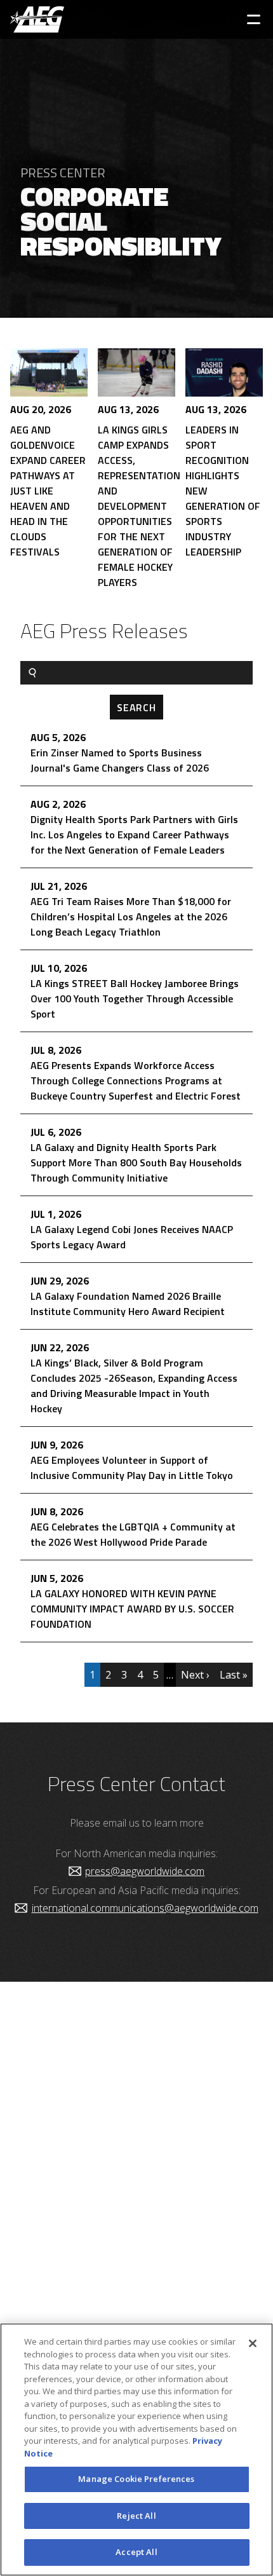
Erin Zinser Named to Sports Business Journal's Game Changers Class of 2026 (120, 760)
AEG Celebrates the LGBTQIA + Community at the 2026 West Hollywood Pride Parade (133, 1534)
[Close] (253, 2343)
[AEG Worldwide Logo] (37, 19)
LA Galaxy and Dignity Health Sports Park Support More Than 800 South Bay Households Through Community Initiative (136, 1162)
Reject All (136, 2516)
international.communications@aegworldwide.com (145, 1908)
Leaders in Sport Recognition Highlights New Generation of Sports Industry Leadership (223, 491)
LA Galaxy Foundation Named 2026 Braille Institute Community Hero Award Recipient (128, 1304)
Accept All (136, 2552)
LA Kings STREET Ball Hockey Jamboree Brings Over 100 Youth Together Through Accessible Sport (135, 998)
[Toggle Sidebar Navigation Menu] (254, 19)
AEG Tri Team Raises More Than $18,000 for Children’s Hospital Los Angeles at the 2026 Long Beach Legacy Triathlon (131, 917)
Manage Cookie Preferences (136, 2479)
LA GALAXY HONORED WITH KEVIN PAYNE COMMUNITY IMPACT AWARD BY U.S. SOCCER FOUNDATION (132, 1609)
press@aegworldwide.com (145, 1871)
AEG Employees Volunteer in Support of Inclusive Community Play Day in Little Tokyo (132, 1468)
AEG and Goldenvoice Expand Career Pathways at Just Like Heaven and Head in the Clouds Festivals (48, 491)
